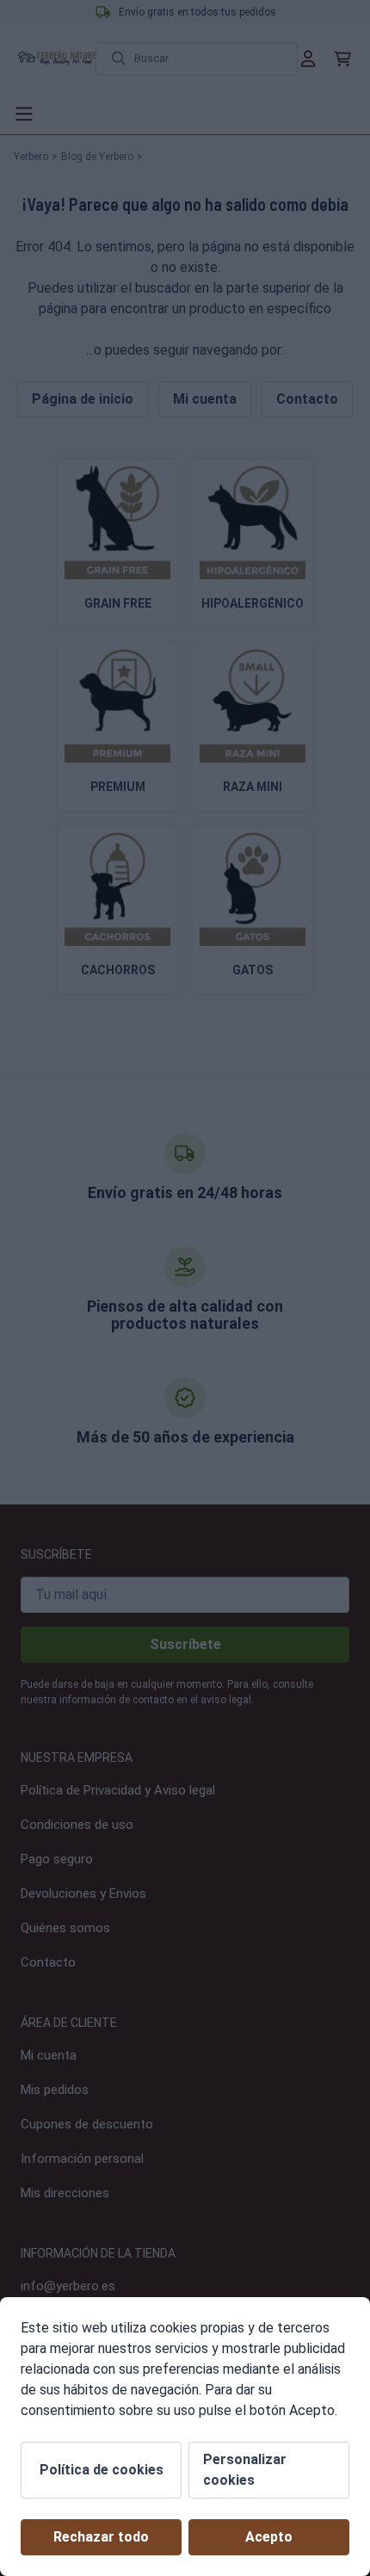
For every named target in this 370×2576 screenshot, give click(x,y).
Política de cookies (102, 2470)
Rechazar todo (101, 2537)
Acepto (269, 2537)
